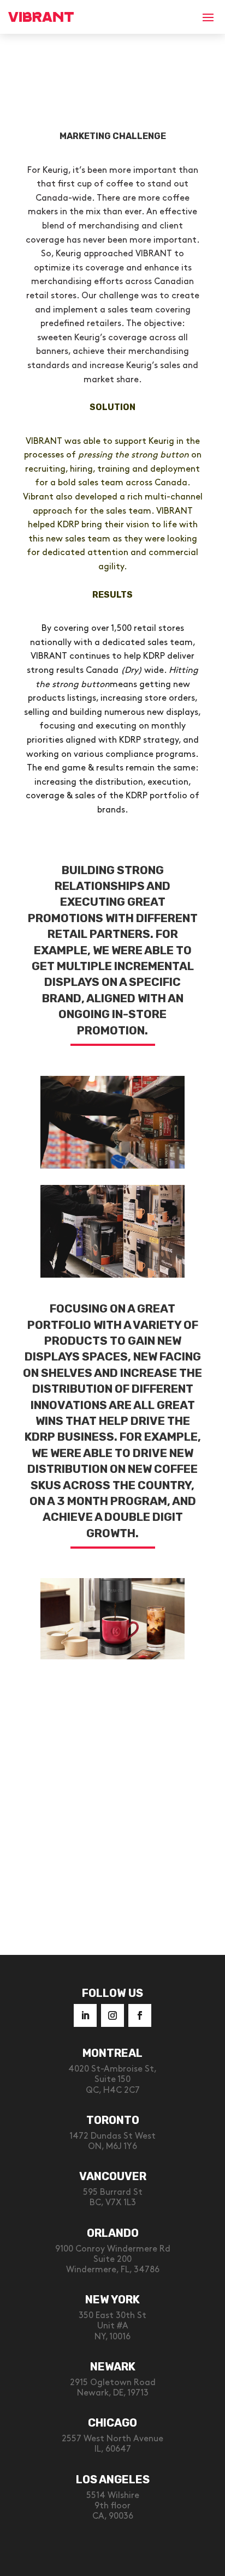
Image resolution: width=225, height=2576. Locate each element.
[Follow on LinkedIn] (85, 2015)
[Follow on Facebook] (140, 2015)
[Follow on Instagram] (112, 2015)
